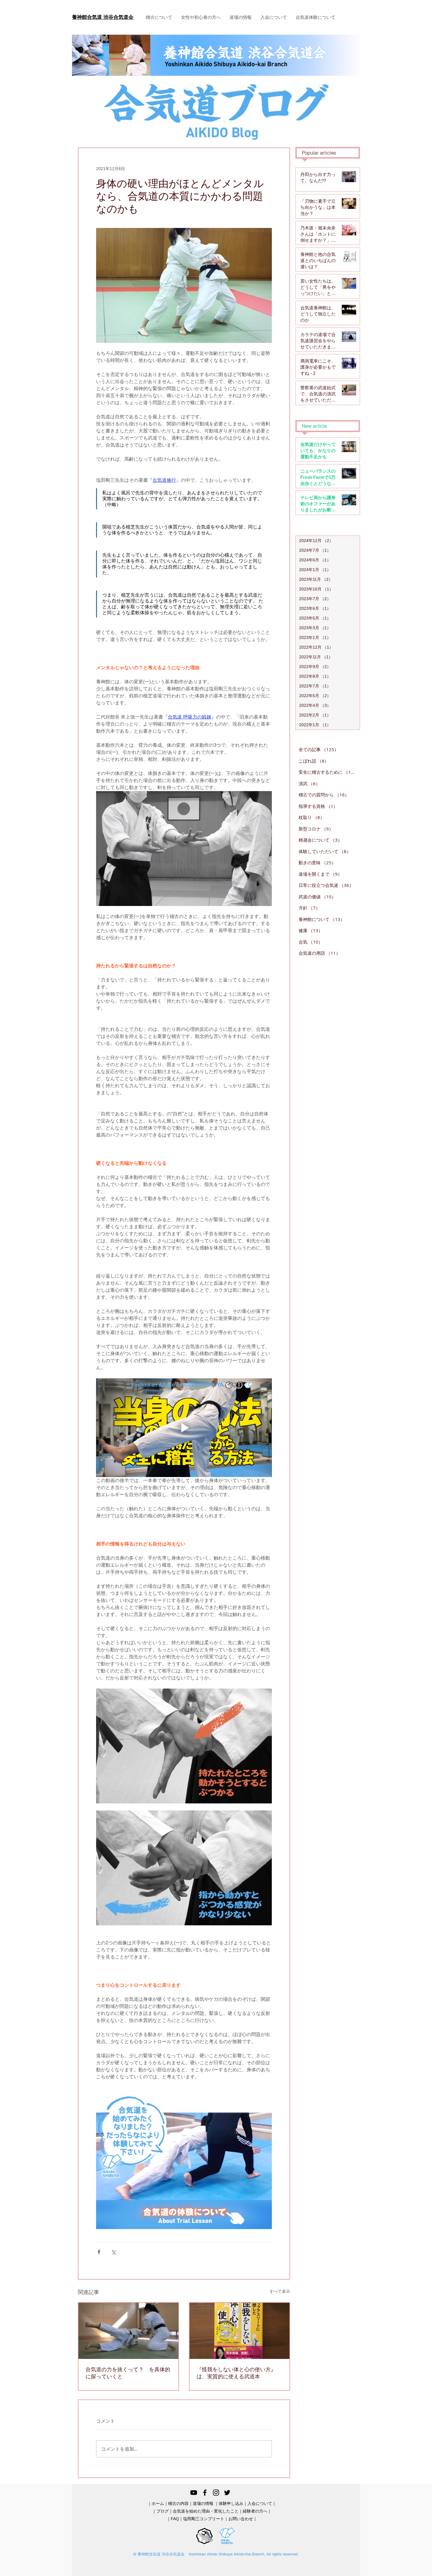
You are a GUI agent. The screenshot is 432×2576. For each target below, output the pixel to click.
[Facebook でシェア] (99, 2252)
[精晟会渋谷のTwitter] (227, 2493)
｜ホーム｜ (158, 2503)
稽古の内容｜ (180, 2503)
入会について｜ (262, 2503)
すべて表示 (280, 2291)
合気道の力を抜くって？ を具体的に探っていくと (128, 2373)
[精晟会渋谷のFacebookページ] (205, 2493)
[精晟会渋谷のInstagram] (216, 2493)
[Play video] (184, 1428)
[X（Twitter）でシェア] (113, 2252)
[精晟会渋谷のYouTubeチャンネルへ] (194, 2493)
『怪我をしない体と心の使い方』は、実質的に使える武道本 (236, 2373)
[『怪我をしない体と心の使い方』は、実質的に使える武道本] (240, 2331)
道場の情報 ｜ (206, 2503)
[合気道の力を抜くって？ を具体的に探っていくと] (128, 2331)
